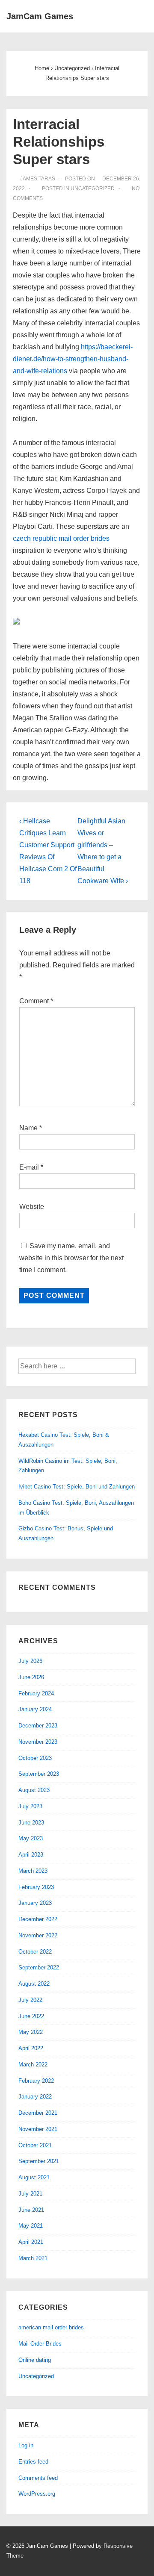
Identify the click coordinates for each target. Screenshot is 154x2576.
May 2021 (31, 2226)
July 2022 (30, 2000)
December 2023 (38, 1726)
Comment (36, 1001)
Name (28, 1128)
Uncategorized (93, 189)
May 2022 (31, 2032)
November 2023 (38, 1742)
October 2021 (35, 2145)
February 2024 (36, 1693)
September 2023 (39, 1774)
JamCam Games (40, 16)
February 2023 (36, 1887)
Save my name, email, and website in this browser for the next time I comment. (71, 1258)
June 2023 (31, 1823)
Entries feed (33, 2462)
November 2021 (38, 2129)
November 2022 (38, 1935)
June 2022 (31, 2016)
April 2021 (31, 2242)
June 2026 (31, 1677)
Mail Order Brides (40, 2344)
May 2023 (31, 1838)
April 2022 (31, 2048)
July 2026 (30, 1661)
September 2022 (39, 1967)
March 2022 (33, 2065)
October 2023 (35, 1758)
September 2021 (39, 2161)
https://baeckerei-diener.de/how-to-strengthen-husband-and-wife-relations (73, 359)
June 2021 (31, 2210)
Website (32, 1207)
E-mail (29, 1167)
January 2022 (35, 2097)
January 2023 (35, 1903)
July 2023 (30, 1806)
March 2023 (33, 1871)
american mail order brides (51, 2327)
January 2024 (35, 1709)
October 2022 (35, 1952)
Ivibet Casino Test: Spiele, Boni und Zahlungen (77, 1487)
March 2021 (33, 2258)
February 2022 (36, 2081)
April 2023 (31, 1855)
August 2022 (34, 1984)
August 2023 (34, 1790)
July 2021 (30, 2194)
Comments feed (38, 2478)
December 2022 (38, 1919)
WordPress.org (37, 2494)
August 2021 (34, 2177)
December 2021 (38, 2113)
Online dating (35, 2360)
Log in (26, 2445)
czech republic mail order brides (61, 538)
